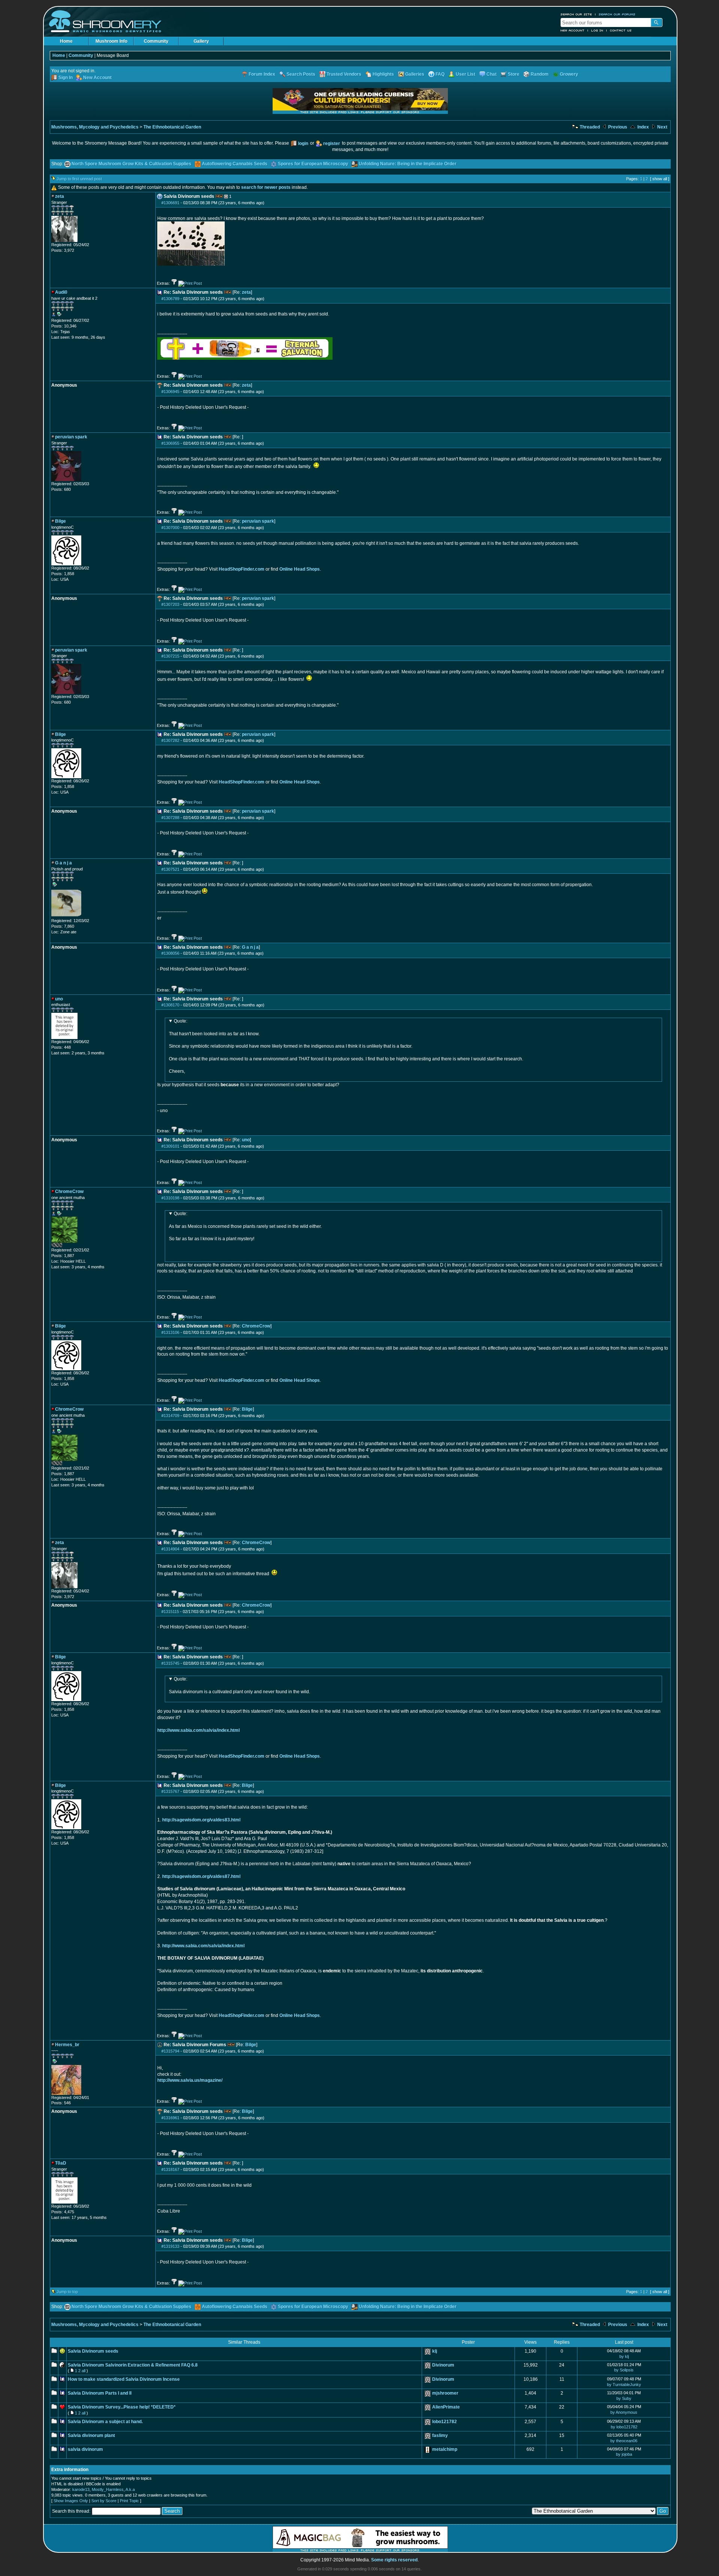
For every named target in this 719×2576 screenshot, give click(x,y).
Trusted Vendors (344, 74)
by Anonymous (624, 2412)
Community (156, 41)
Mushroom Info (111, 41)
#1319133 (170, 2246)
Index (643, 127)
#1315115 (170, 1612)
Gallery (201, 41)
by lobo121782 (624, 2427)
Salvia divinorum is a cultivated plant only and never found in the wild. (239, 1685)
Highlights (383, 74)
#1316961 (170, 2118)
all (84, 2371)
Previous (617, 127)
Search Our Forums (617, 14)
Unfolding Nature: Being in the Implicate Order (408, 164)
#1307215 (170, 656)
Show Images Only (71, 2501)
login (303, 144)
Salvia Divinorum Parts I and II (100, 2393)
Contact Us (621, 30)
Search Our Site (576, 14)
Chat (492, 74)
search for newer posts (266, 187)
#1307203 (170, 604)
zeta (246, 292)
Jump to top (67, 2292)
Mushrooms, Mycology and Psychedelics (95, 127)
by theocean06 (624, 2441)
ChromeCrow (256, 1326)
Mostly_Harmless (108, 2489)
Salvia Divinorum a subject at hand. (105, 2422)
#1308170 (170, 1005)
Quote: (180, 1021)
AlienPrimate (446, 2407)
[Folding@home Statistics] (66, 1246)
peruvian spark (258, 521)
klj (435, 2351)
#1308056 (170, 953)
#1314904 (170, 1549)
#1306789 (170, 299)
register (332, 144)
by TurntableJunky (624, 2385)
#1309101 (170, 1146)
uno (246, 1140)
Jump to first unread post (79, 179)
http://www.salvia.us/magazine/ (190, 2080)
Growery (569, 74)
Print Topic (129, 2501)
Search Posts (301, 74)
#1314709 (170, 1416)
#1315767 (170, 1791)
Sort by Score (104, 2501)
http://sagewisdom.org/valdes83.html (201, 1820)
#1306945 (170, 392)
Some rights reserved (394, 2560)
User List (465, 74)
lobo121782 (445, 2422)
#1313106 (170, 1332)
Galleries (415, 74)
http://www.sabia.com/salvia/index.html (198, 1730)
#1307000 (170, 528)
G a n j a (250, 947)
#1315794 (170, 2051)
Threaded (589, 127)
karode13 (81, 2489)
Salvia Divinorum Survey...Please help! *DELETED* (122, 2407)
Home (66, 41)
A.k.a (130, 2489)
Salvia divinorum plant (91, 2435)
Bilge (247, 1409)
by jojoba (624, 2454)
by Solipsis (624, 2370)
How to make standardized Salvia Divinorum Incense (124, 2379)
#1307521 (170, 869)
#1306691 (170, 203)
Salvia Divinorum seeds (93, 2351)
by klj (624, 2356)
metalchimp (445, 2449)
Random (540, 74)
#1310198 (170, 1198)
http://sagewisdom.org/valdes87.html (201, 1876)
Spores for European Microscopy (313, 164)
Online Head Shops (300, 569)
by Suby (624, 2398)
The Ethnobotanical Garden (172, 127)
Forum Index (262, 74)
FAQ (440, 74)
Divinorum (443, 2365)
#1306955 (170, 443)
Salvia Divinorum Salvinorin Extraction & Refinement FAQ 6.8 (133, 2365)
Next (662, 127)
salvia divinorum (85, 2449)
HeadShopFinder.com (242, 569)
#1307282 (170, 740)
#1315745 (170, 1663)
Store (514, 74)
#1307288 (170, 818)
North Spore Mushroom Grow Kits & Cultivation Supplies (131, 164)
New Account (573, 30)
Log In (597, 30)
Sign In (66, 78)
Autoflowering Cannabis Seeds (235, 164)
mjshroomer (445, 2393)
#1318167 (170, 2169)
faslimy (440, 2435)
